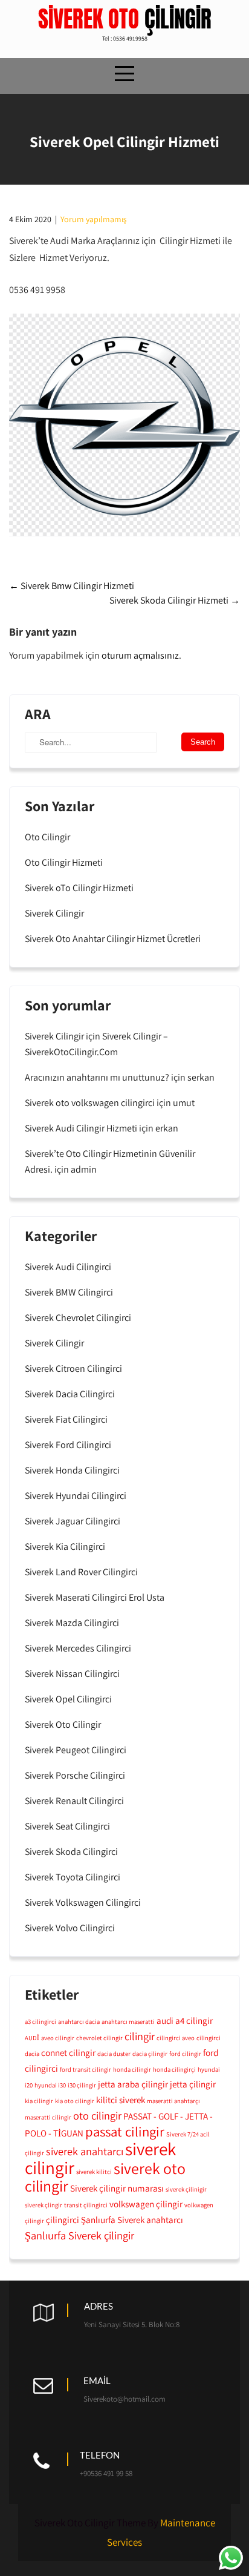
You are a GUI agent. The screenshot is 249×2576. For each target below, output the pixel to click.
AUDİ (32, 2038)
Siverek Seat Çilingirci (67, 1826)
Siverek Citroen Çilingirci (73, 1369)
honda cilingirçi (174, 2069)
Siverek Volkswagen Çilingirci (83, 1902)
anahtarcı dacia (79, 2021)
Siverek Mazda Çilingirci (72, 1623)
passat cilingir (125, 2132)
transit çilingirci (86, 2205)
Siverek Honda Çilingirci (72, 1470)
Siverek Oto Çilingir (63, 1724)
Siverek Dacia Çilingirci (70, 1394)
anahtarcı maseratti (128, 2021)
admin (84, 1169)
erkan (167, 1128)
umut (184, 1103)
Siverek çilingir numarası (117, 2188)
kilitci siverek (121, 2100)
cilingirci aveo (176, 2038)
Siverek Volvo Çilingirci (70, 1928)
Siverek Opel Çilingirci (68, 1699)
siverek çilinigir (186, 2189)
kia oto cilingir (75, 2101)
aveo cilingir (58, 2038)
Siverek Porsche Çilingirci (75, 1775)
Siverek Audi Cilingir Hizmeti (81, 1128)
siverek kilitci (94, 2172)
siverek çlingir (44, 2205)
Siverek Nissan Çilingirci (72, 1674)
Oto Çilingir (47, 837)
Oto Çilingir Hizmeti (64, 862)
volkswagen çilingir (146, 2204)
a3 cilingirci (40, 2021)
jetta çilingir (193, 2084)
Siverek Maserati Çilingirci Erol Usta (95, 1597)
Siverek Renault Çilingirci (74, 1801)
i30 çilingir (82, 2085)
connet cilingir (68, 2052)
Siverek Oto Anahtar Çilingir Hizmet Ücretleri (113, 939)
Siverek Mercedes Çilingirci (78, 1648)
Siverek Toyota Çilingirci (73, 1877)
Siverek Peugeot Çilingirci (76, 1750)
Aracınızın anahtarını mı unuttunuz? (97, 1077)
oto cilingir (97, 2115)
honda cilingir (132, 2069)
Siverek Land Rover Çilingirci (81, 1572)
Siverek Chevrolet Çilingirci (78, 1318)
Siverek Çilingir (54, 913)
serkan (201, 1077)
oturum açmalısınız (140, 655)
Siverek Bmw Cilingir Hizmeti (72, 586)
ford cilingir (185, 2054)
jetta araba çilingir (133, 2084)
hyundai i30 (50, 2085)
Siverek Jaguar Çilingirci (73, 1521)
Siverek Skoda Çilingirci (71, 1852)
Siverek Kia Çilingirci (65, 1547)
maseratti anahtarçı (173, 2101)
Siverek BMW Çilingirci (69, 1292)
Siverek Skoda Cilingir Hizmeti (175, 600)
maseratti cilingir (48, 2117)
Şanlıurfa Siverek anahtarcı (132, 2219)
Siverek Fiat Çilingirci (66, 1419)
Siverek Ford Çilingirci (68, 1445)
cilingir (140, 2036)
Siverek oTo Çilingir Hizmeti (79, 888)
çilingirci (63, 2219)
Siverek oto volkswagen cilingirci (90, 1103)
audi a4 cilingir (185, 2020)
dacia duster (114, 2054)
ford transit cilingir (86, 2069)
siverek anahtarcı (85, 2151)
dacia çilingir (150, 2054)
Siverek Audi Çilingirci (68, 1267)
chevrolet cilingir (99, 2038)
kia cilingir (39, 2101)
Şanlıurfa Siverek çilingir (79, 2235)
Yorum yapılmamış (93, 219)
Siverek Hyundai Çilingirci (76, 1496)
